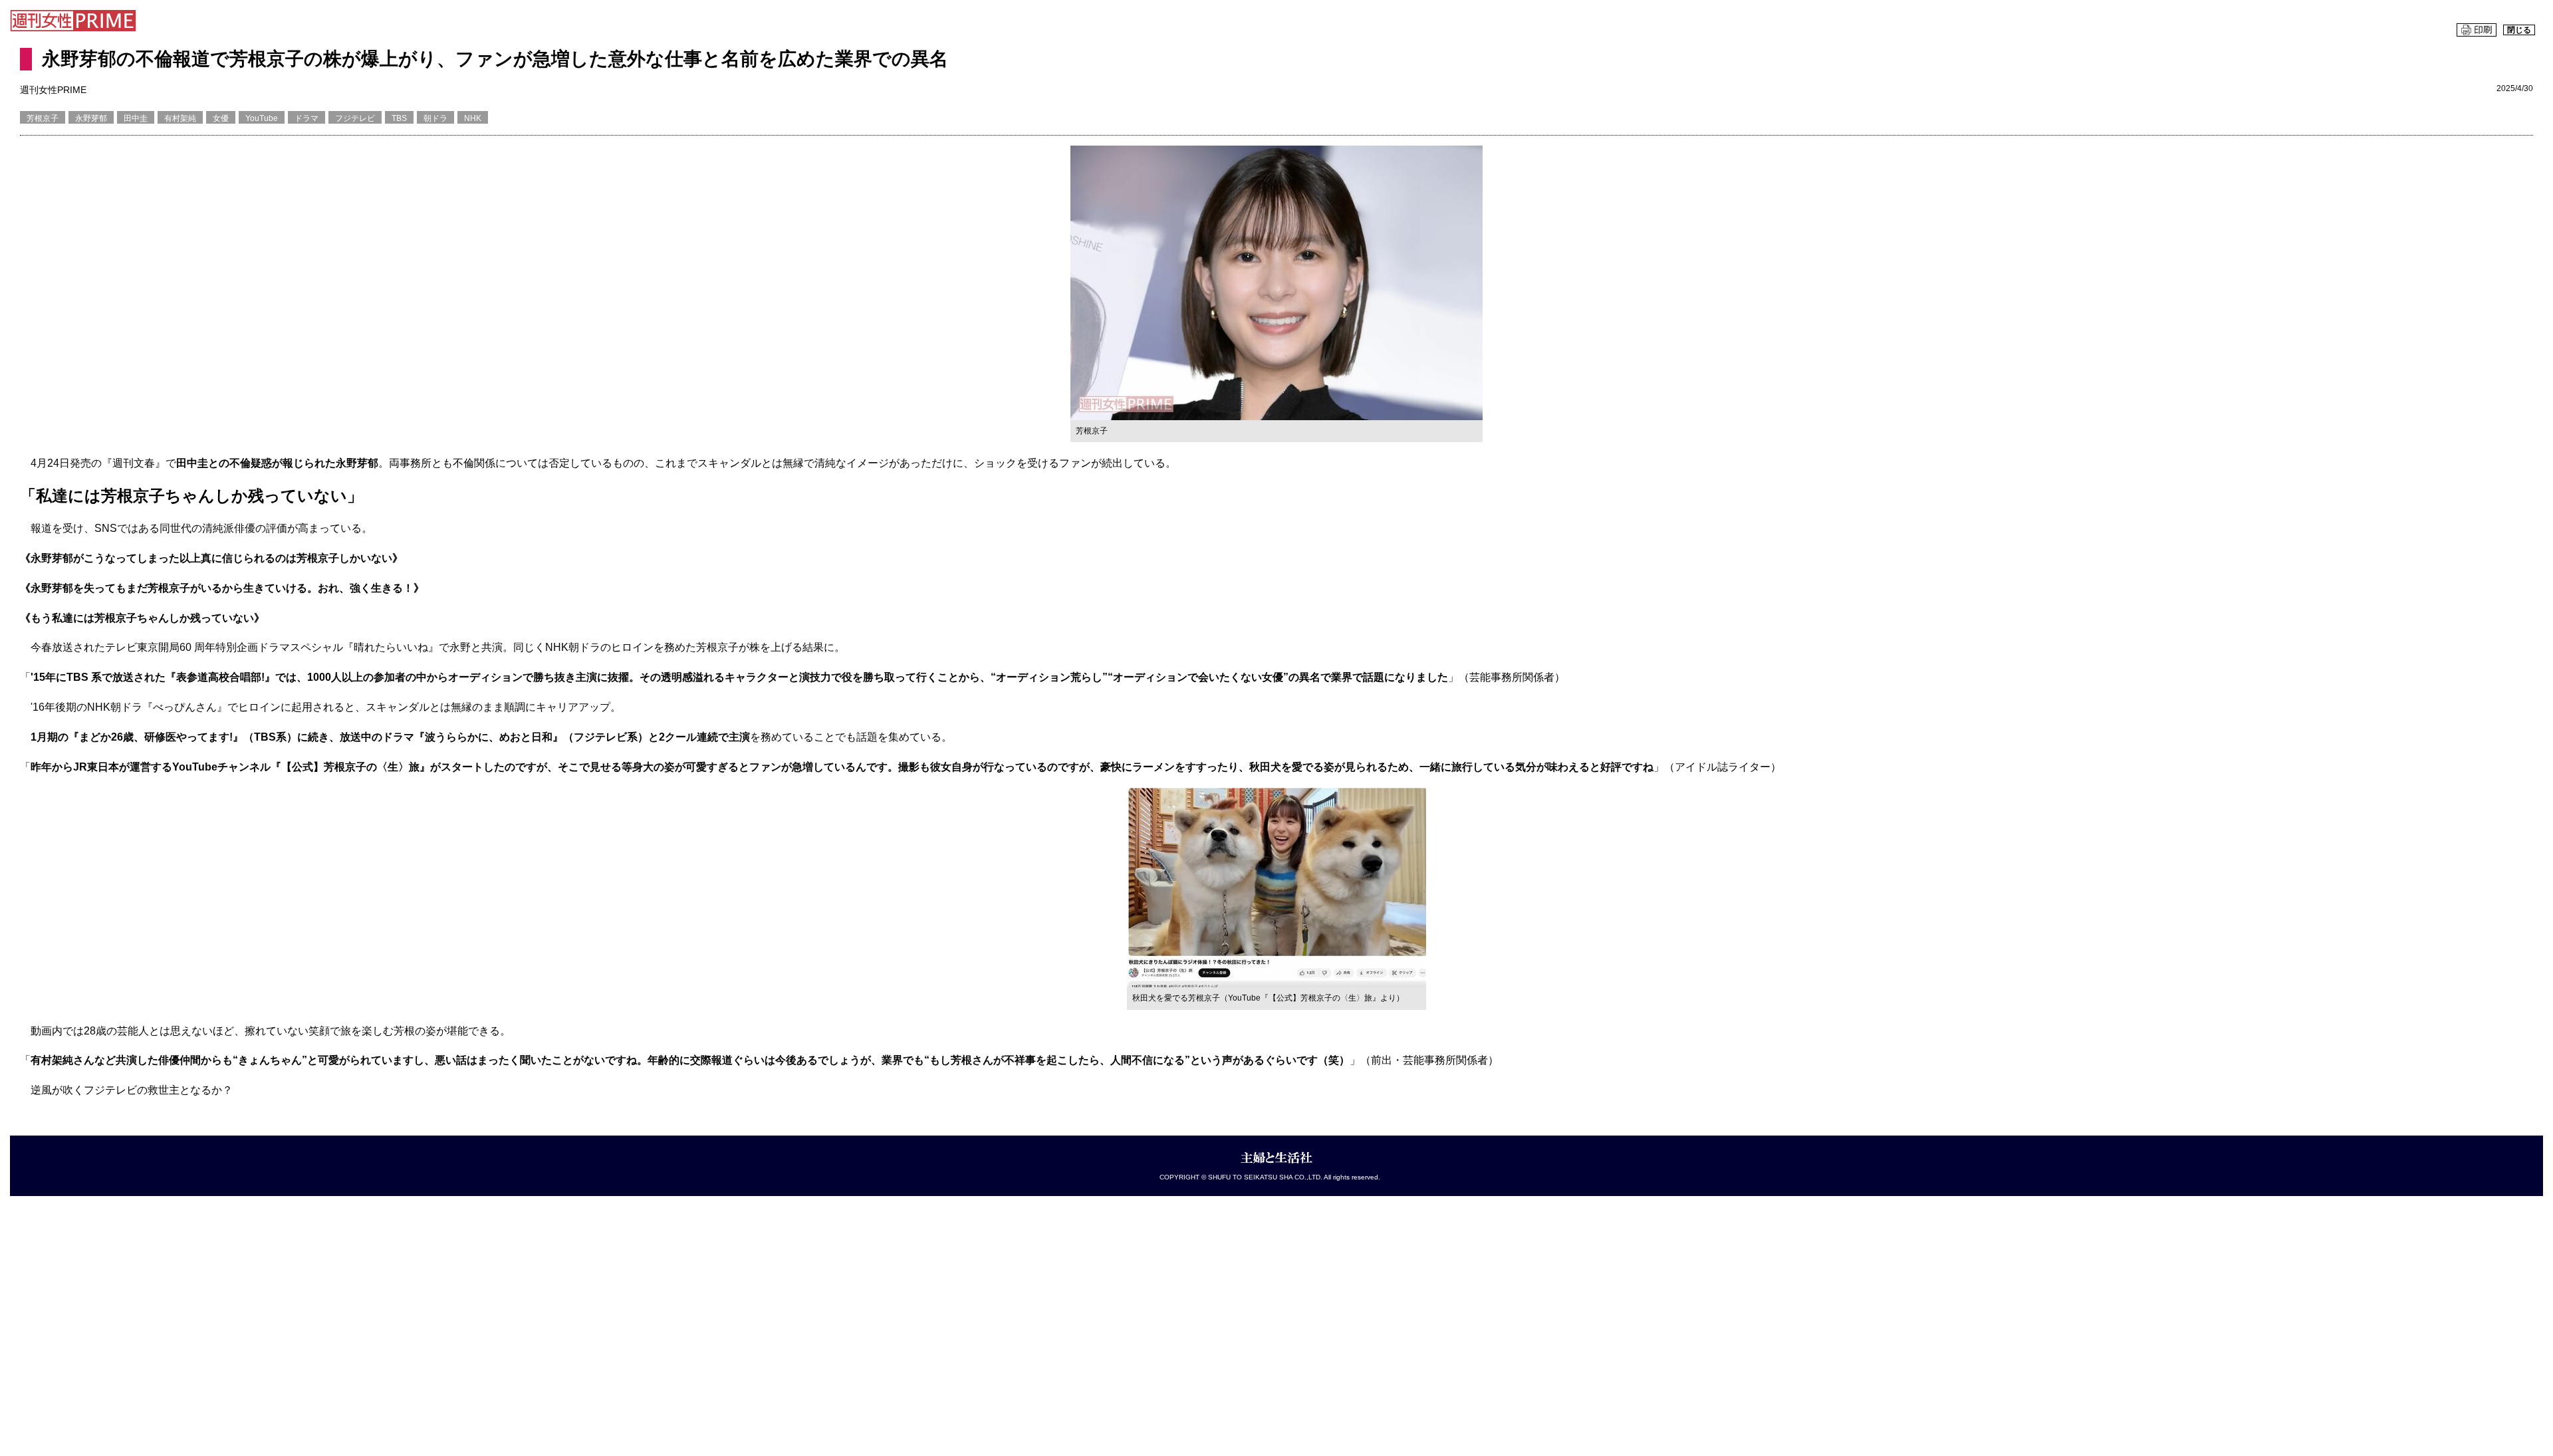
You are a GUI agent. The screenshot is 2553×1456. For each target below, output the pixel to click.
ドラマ (306, 118)
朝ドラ (435, 118)
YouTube (262, 118)
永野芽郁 (91, 118)
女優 (221, 118)
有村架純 (180, 118)
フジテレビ (355, 118)
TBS (399, 118)
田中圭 (136, 118)
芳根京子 (43, 118)
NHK (473, 118)
